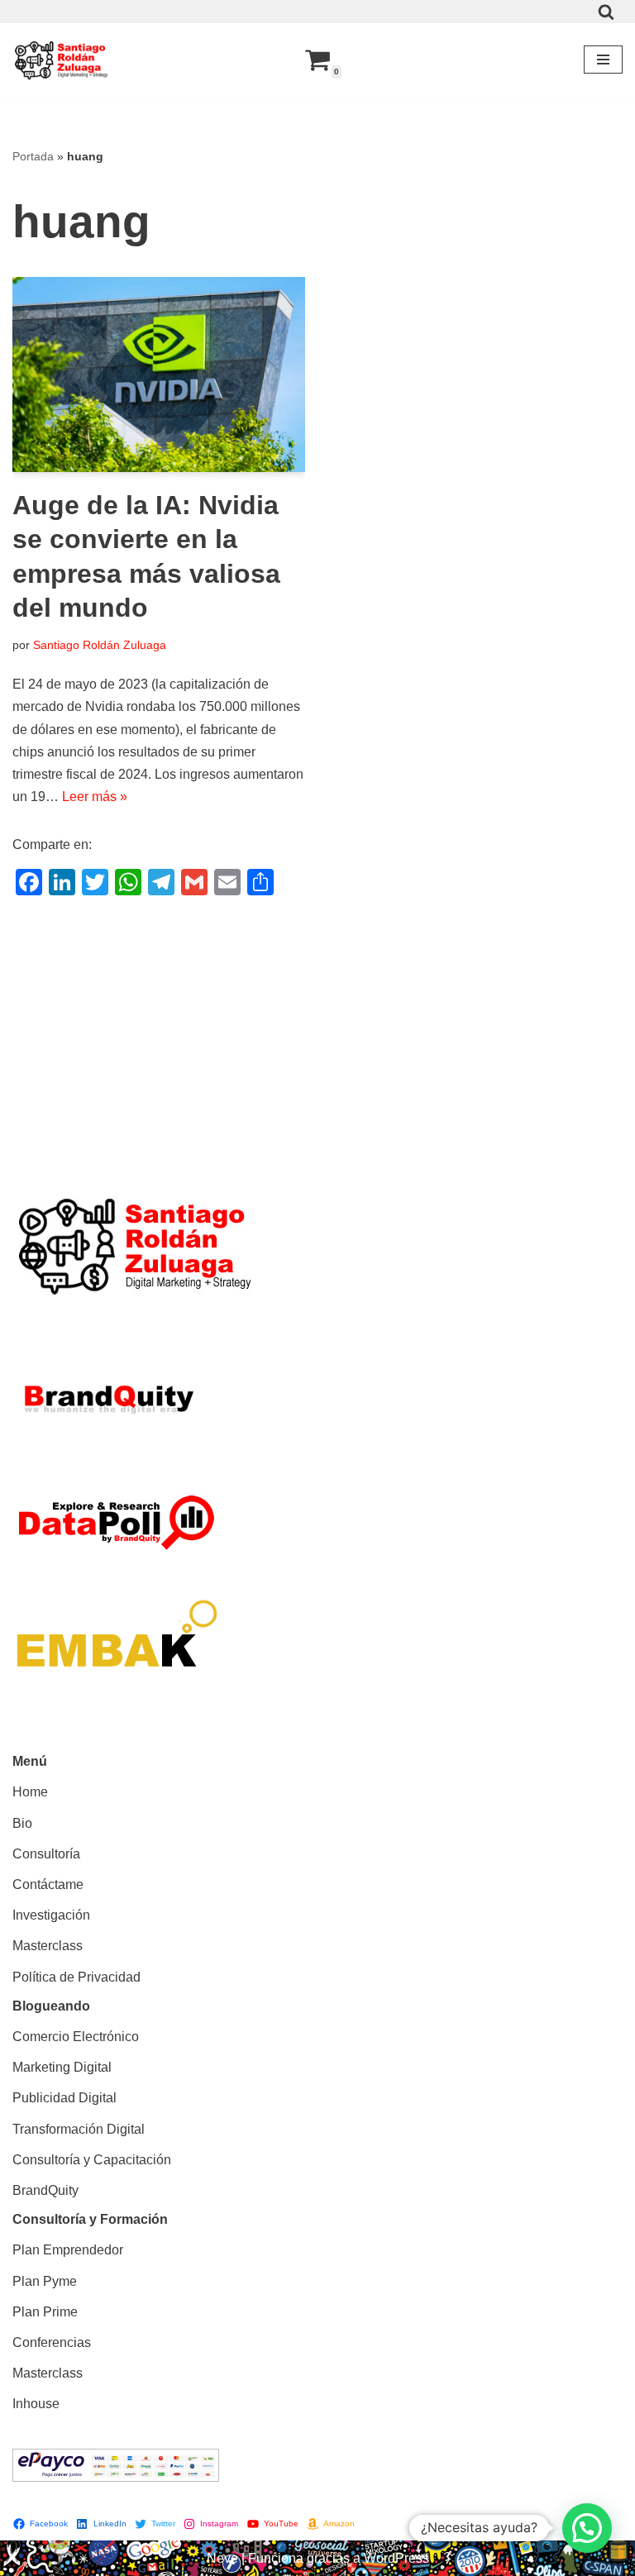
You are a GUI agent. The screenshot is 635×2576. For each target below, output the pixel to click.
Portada (33, 156)
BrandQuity (45, 2190)
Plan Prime (45, 2312)
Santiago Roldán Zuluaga (100, 645)
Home (30, 1792)
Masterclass (48, 1946)
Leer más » (95, 797)
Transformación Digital (79, 2129)
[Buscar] (606, 12)
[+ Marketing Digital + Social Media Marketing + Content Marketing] (62, 60)
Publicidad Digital (64, 2098)
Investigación (51, 1915)
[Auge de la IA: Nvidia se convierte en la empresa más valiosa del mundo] (159, 374)
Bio (22, 1823)
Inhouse (36, 2404)
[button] (587, 2528)
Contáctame (48, 1884)
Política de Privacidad (76, 1977)
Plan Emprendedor (68, 2250)
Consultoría (46, 1854)
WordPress (396, 2558)
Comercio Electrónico (76, 2037)
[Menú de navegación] (603, 60)
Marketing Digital (62, 2067)
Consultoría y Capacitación (92, 2160)
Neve (222, 2558)
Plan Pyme (45, 2281)
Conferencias (52, 2342)
